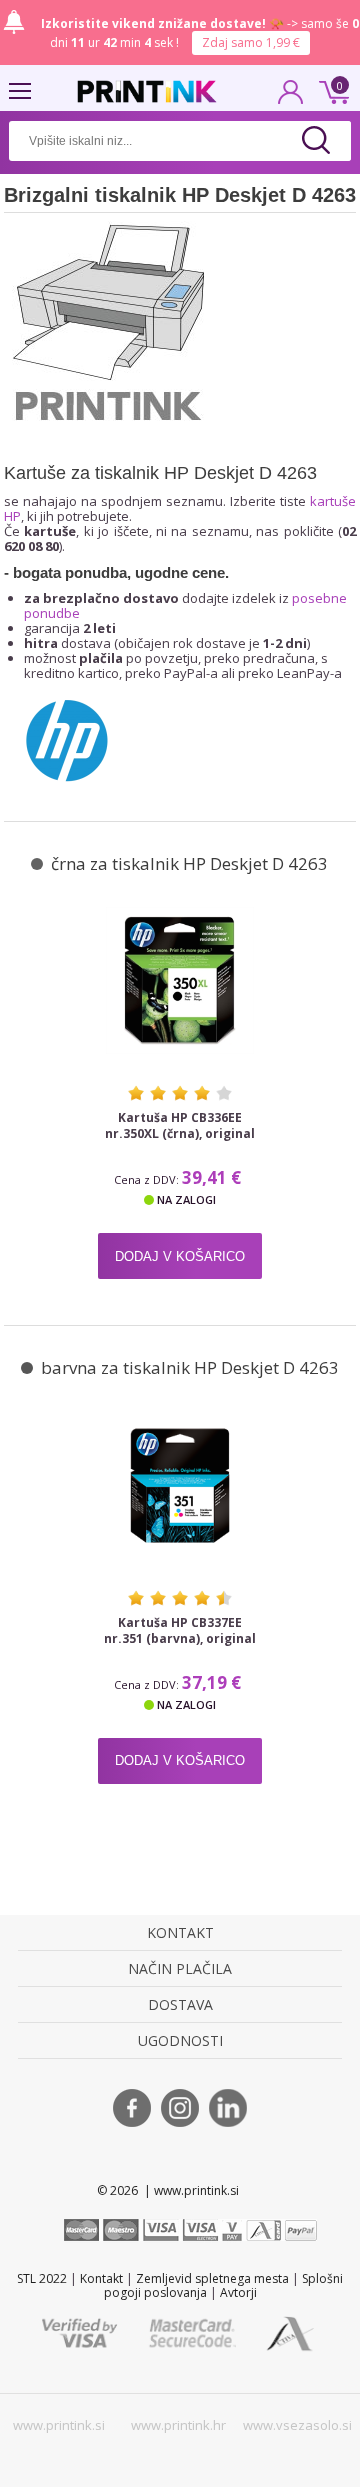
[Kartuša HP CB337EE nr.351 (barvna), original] (180, 1484)
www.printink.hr (178, 2425)
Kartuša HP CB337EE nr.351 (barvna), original (180, 1631)
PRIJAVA (291, 98)
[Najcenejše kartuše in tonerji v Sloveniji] (147, 91)
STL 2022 (42, 2278)
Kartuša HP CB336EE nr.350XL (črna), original (180, 1126)
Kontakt (101, 2278)
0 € (331, 90)
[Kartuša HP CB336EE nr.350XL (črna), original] (180, 980)
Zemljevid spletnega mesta (212, 2278)
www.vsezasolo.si (297, 2425)
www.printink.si (59, 2425)
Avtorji (238, 2292)
